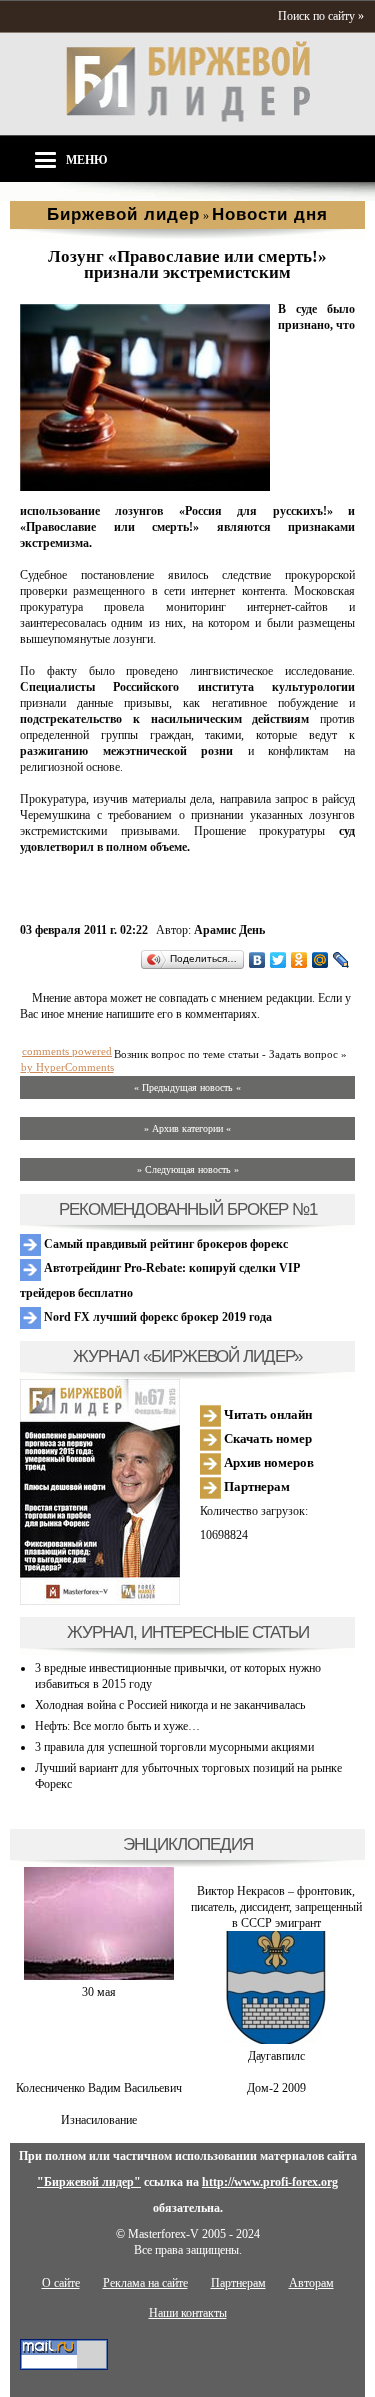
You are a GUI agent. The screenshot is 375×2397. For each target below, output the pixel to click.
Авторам (311, 2283)
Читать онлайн (266, 1414)
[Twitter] (278, 960)
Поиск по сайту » (321, 16)
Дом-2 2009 (276, 2088)
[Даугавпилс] (276, 2040)
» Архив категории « (187, 1128)
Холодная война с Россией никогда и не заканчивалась (170, 1705)
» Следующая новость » (188, 1169)
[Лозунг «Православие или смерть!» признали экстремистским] (145, 487)
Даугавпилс (276, 2056)
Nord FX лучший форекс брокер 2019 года (156, 1317)
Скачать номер (266, 1438)
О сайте (61, 2283)
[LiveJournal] (341, 960)
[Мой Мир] (320, 960)
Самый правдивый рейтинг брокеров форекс (164, 1244)
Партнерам (255, 1486)
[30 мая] (99, 1976)
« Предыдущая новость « (187, 1087)
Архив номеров (267, 1462)
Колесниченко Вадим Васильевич (99, 2088)
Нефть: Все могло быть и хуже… (117, 1726)
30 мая (99, 1992)
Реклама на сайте (145, 2283)
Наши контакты (188, 2313)
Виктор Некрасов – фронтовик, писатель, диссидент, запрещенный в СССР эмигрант (276, 1907)
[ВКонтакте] (257, 960)
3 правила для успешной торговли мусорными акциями (174, 1747)
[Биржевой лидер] (188, 118)
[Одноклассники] (299, 960)
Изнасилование (99, 2120)
